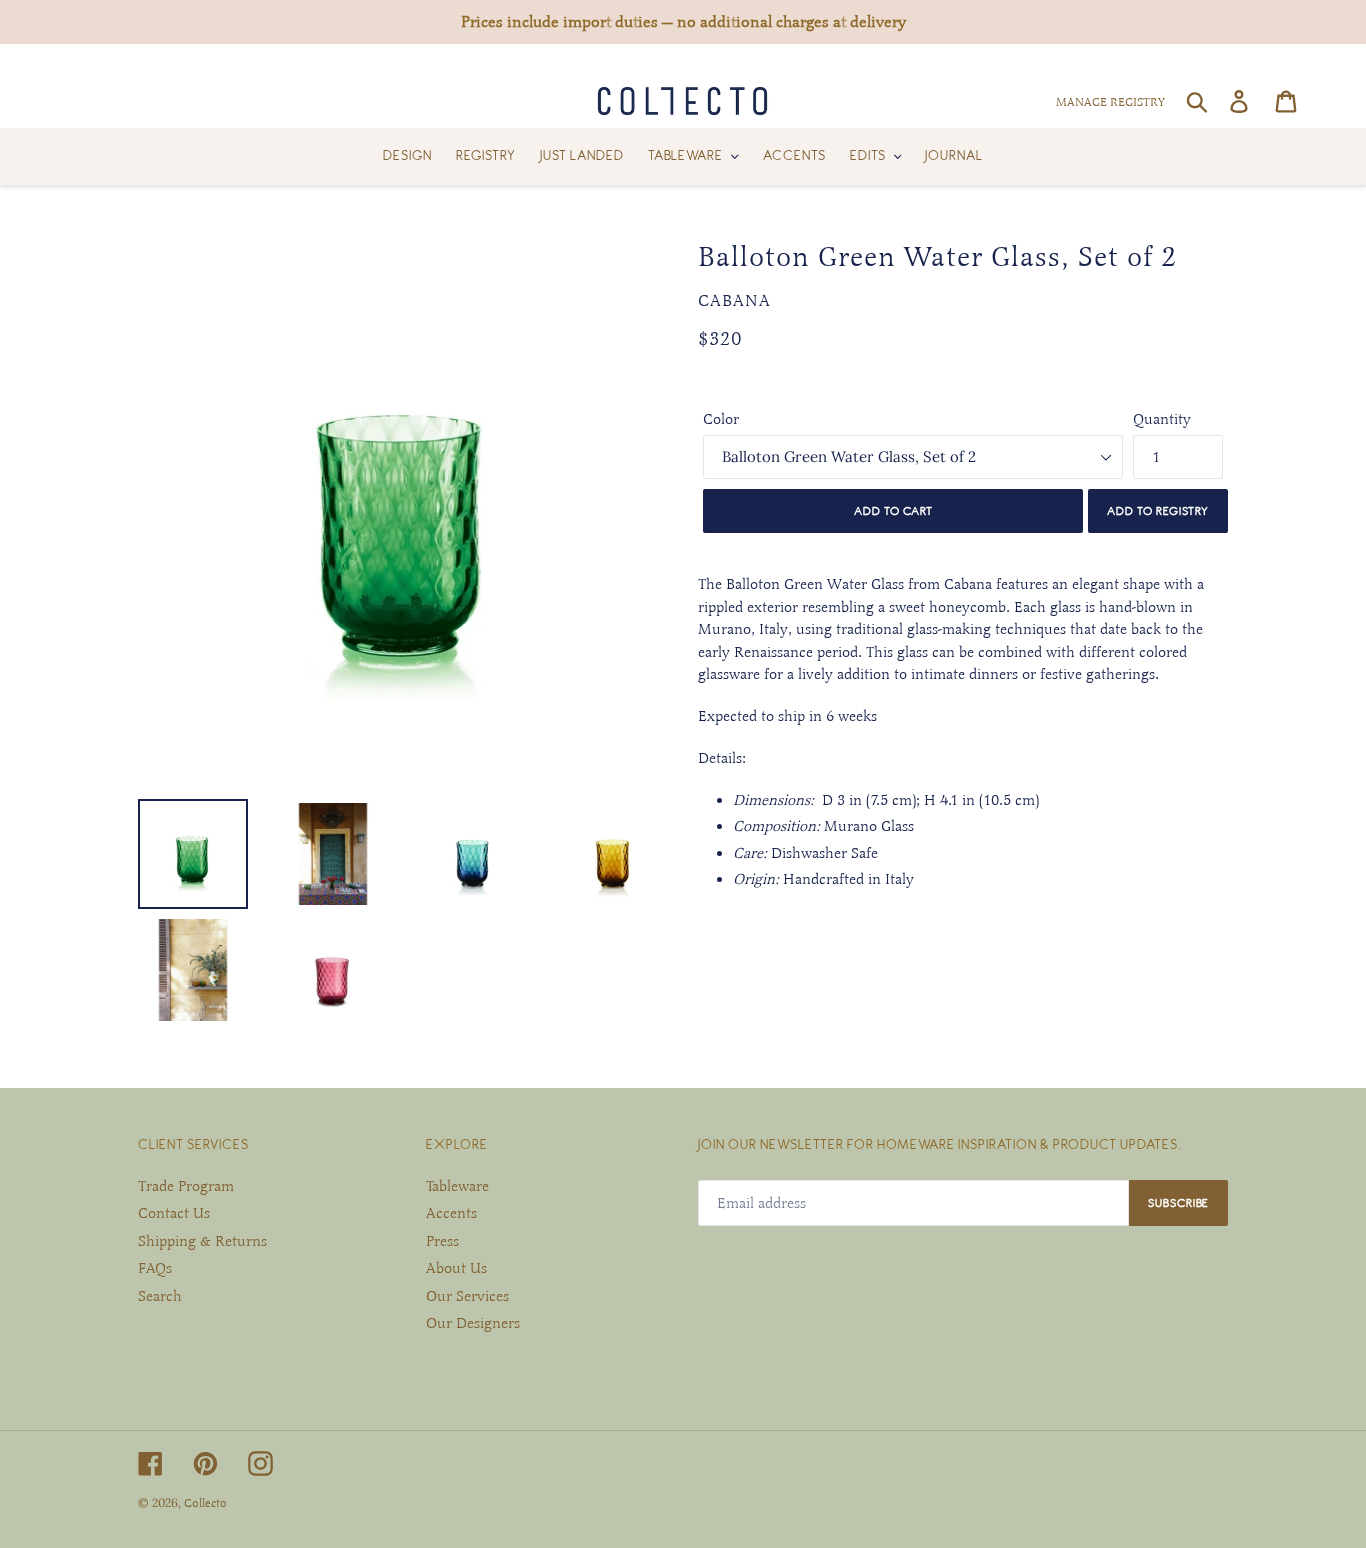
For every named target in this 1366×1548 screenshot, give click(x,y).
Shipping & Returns (202, 1241)
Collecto (205, 1503)
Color (721, 419)
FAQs (155, 1268)
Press (442, 1241)
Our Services (467, 1296)
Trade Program (186, 1186)
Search (160, 1296)
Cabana (734, 301)
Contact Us (174, 1213)
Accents (451, 1213)
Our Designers (473, 1323)
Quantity (1162, 419)
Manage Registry (1110, 102)
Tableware (457, 1186)
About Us (456, 1268)
